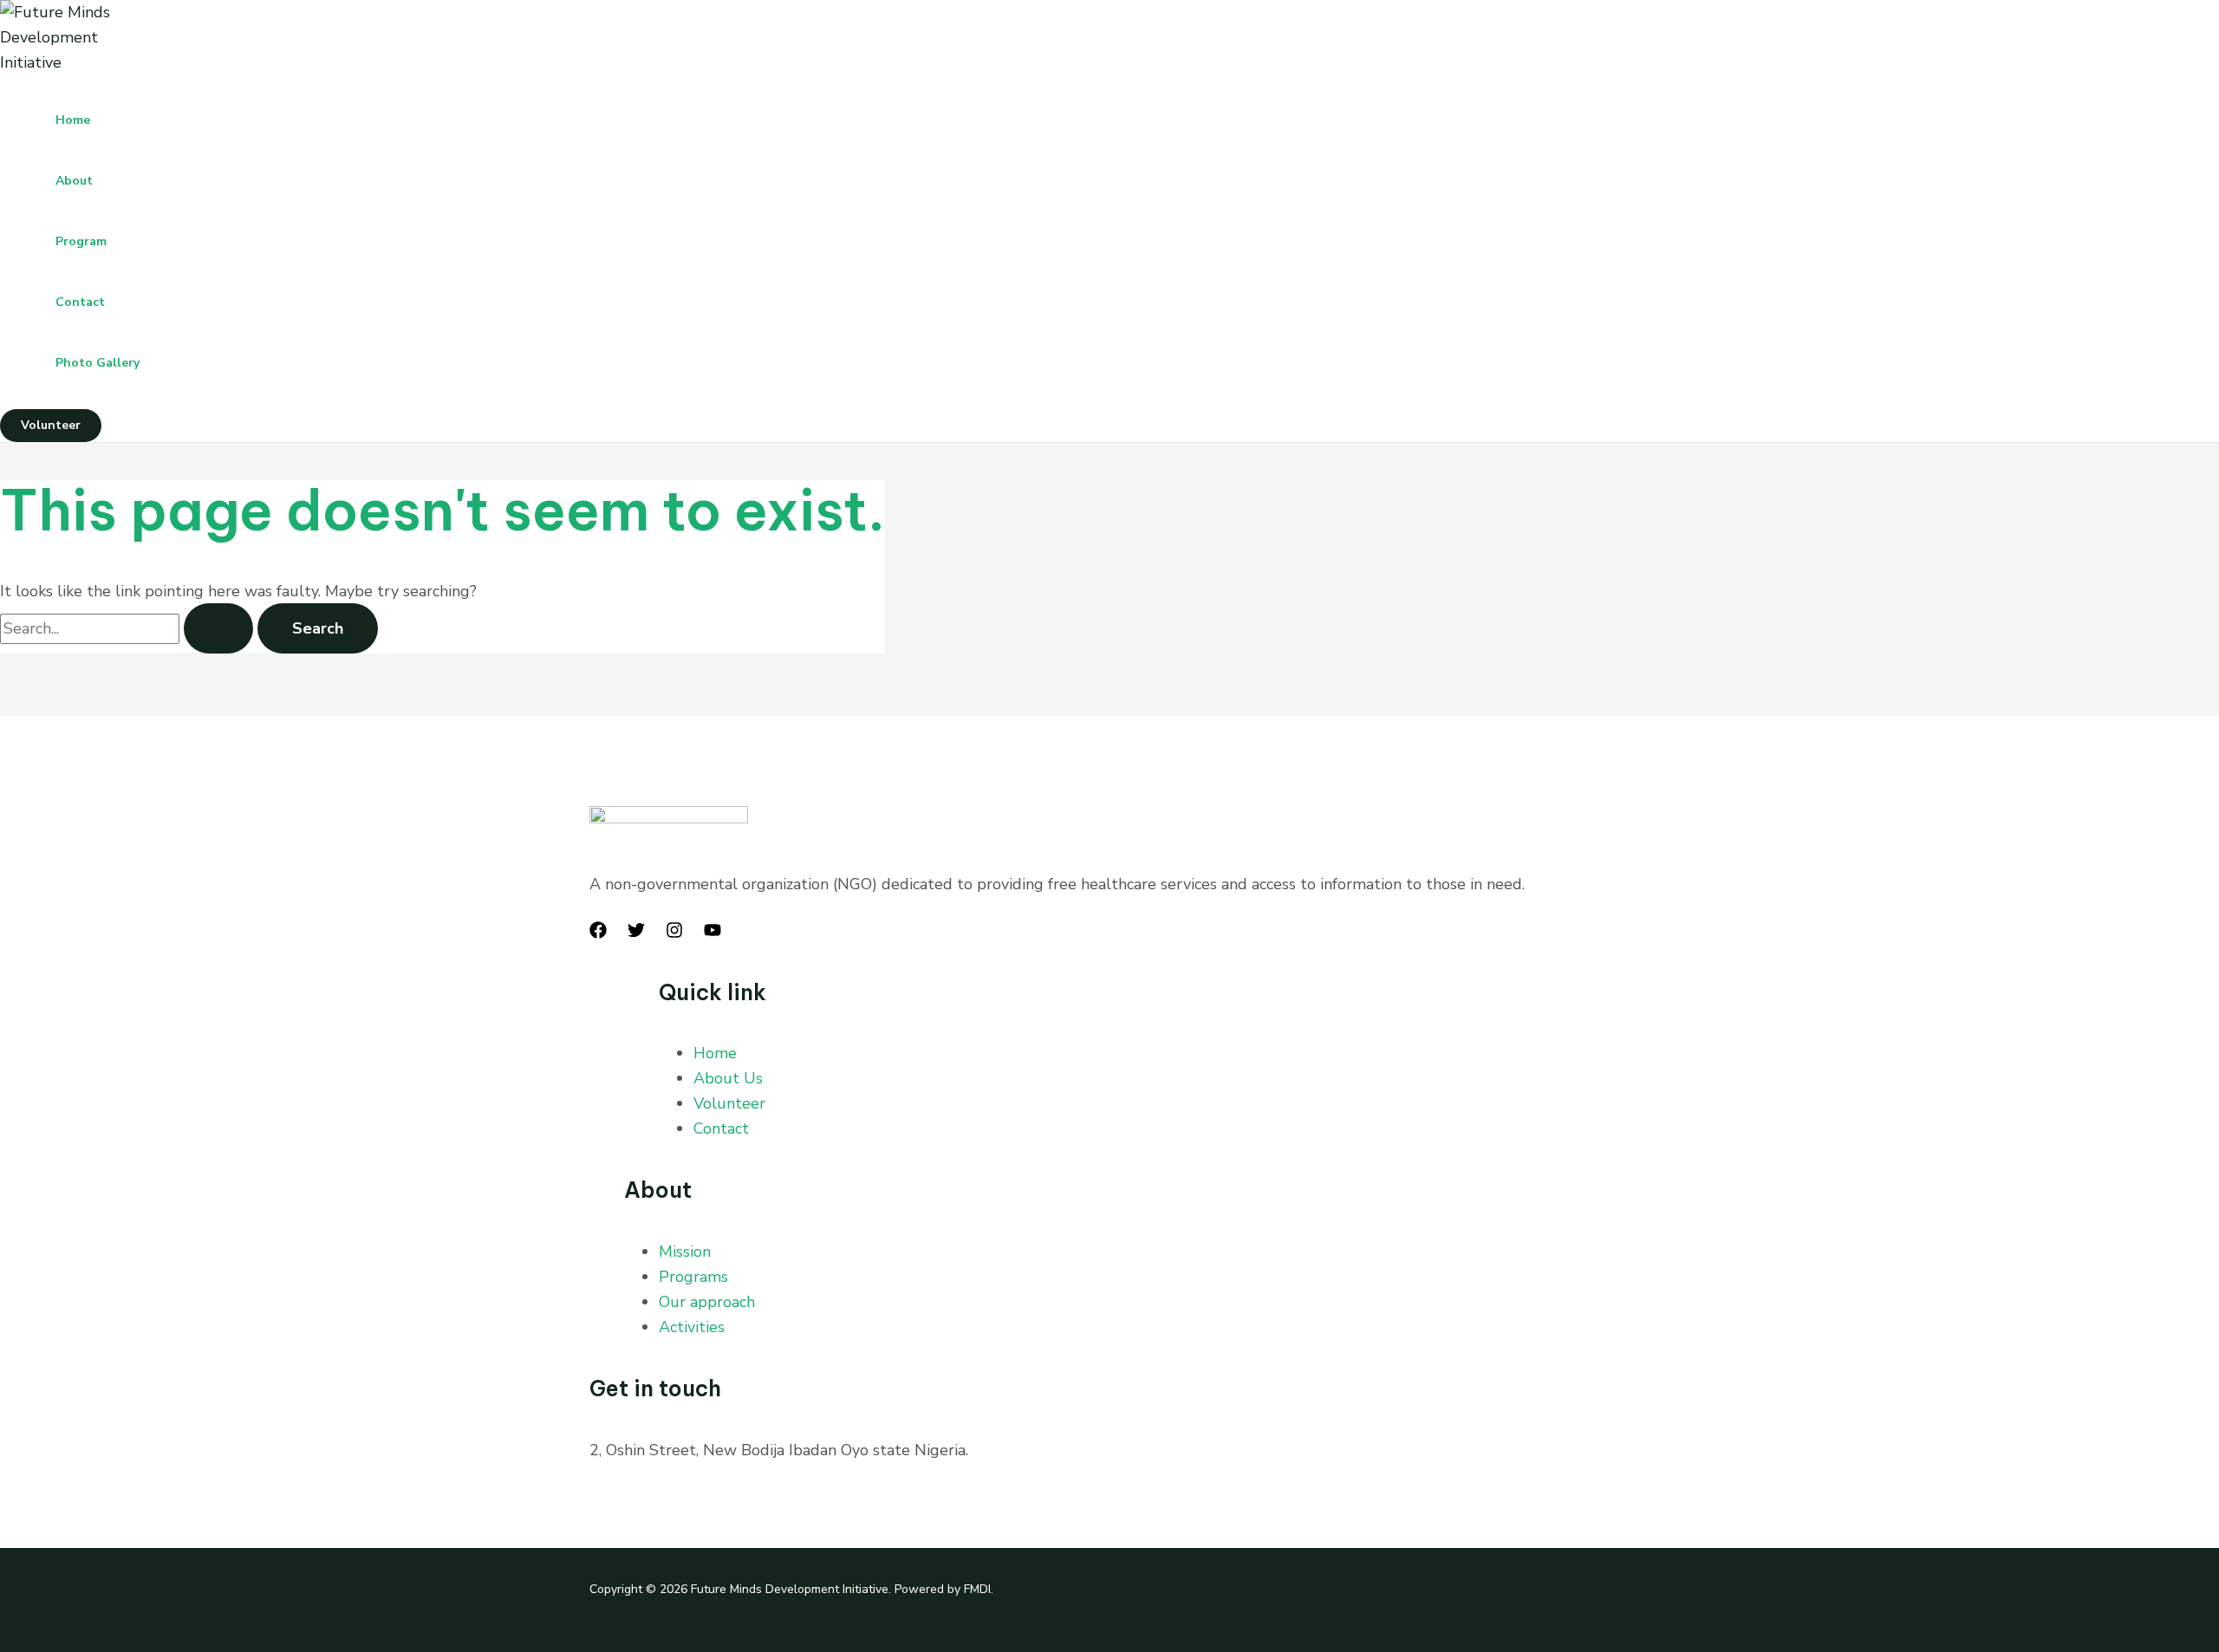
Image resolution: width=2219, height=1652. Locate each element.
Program (81, 241)
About (74, 181)
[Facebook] (598, 933)
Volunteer (729, 1103)
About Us (728, 1078)
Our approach (707, 1302)
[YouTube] (713, 933)
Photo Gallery (98, 363)
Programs (693, 1277)
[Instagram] (674, 933)
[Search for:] (129, 628)
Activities (692, 1327)
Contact (80, 302)
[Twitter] (636, 933)
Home (73, 120)
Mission (685, 1252)
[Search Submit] (218, 628)
